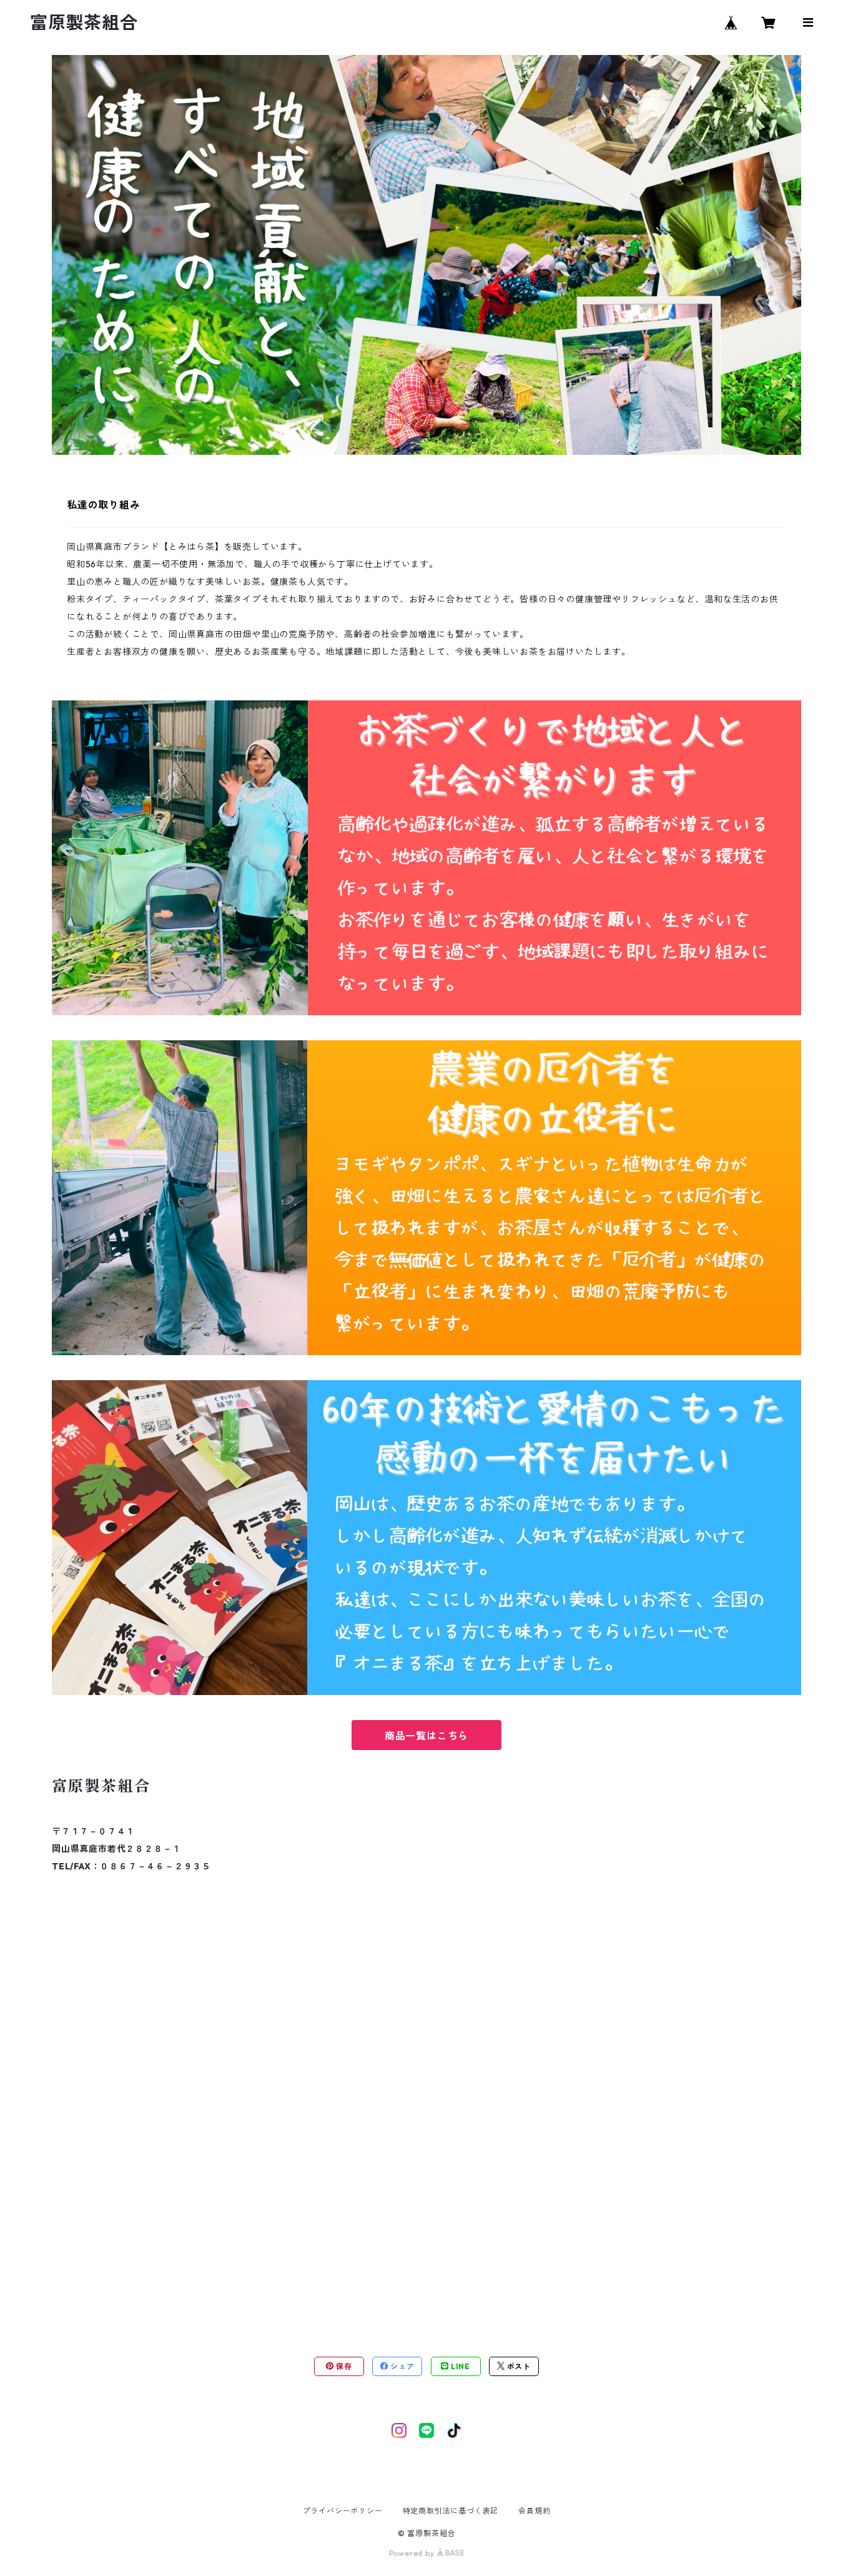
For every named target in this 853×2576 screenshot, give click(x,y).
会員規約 (534, 2511)
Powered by (413, 2553)
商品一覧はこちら (426, 1736)
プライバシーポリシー (343, 2511)
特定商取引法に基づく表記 (451, 2511)
